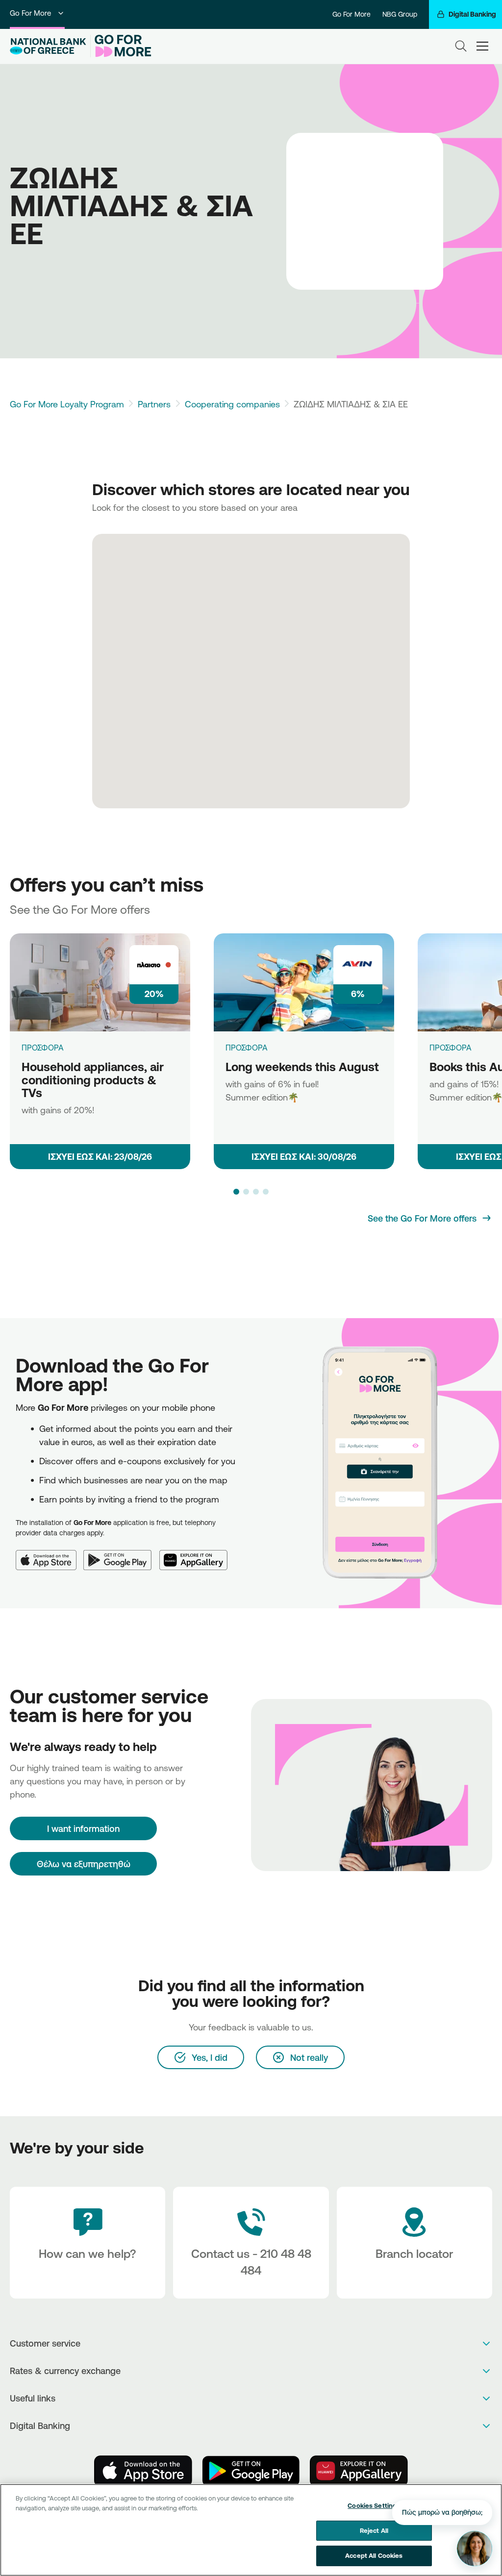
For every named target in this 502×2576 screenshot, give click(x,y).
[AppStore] (143, 2471)
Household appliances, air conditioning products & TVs (93, 1080)
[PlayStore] (251, 2471)
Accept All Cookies (374, 2555)
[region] (251, 2530)
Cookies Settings (374, 2505)
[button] (236, 1192)
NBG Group (400, 14)
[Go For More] (121, 46)
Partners (154, 404)
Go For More (30, 13)
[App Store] (50, 1554)
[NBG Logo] (48, 46)
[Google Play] (121, 1554)
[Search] (461, 46)
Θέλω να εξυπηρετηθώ (84, 1864)
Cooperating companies (232, 404)
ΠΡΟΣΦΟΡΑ (43, 1048)
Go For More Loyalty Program (67, 404)
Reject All (374, 2530)
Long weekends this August (302, 1067)
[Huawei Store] (359, 2471)
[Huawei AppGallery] (197, 1554)
